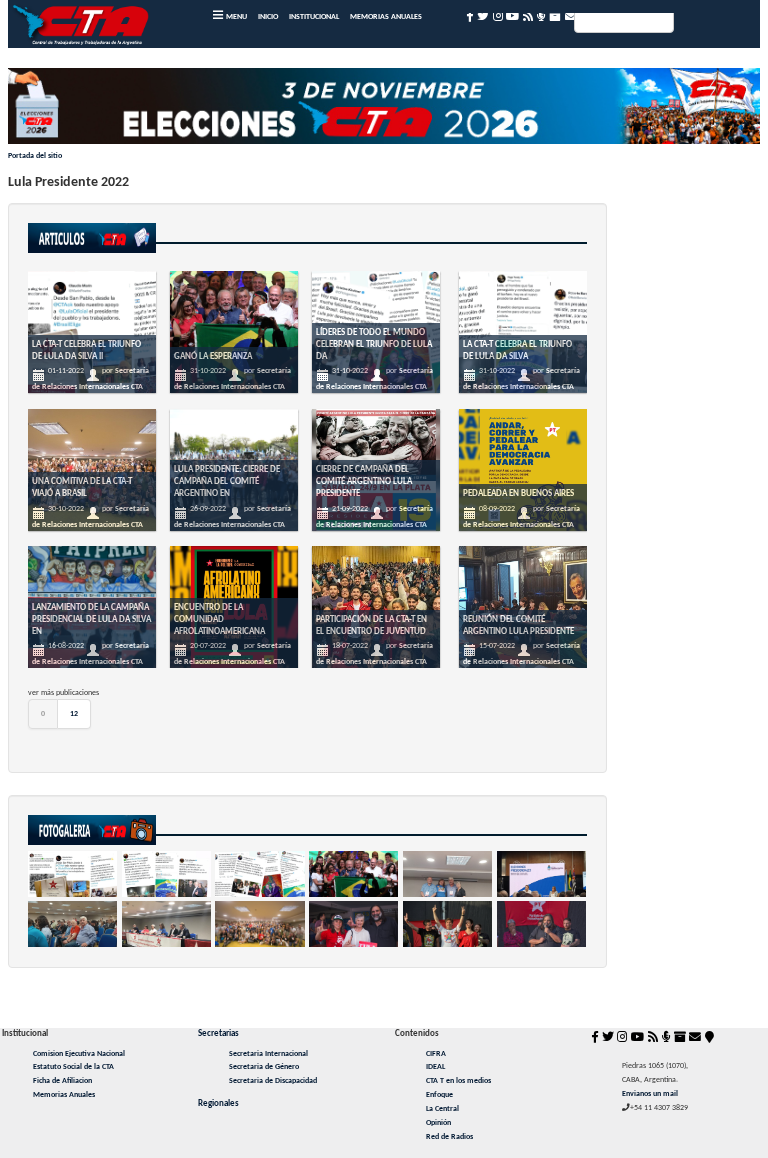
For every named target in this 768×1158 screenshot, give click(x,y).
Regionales (218, 1103)
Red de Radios (449, 1137)
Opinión (438, 1123)
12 (74, 714)
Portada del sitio (35, 156)
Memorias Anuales (64, 1095)
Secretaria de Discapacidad (273, 1081)
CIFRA (436, 1054)
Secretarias (218, 1033)
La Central (442, 1109)
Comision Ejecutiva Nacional (79, 1054)
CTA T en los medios (458, 1081)
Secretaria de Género (264, 1067)
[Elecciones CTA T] (384, 110)
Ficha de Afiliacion (62, 1081)
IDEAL (435, 1067)
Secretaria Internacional (268, 1054)
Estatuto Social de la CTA (73, 1067)
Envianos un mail (650, 1094)
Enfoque (439, 1095)
